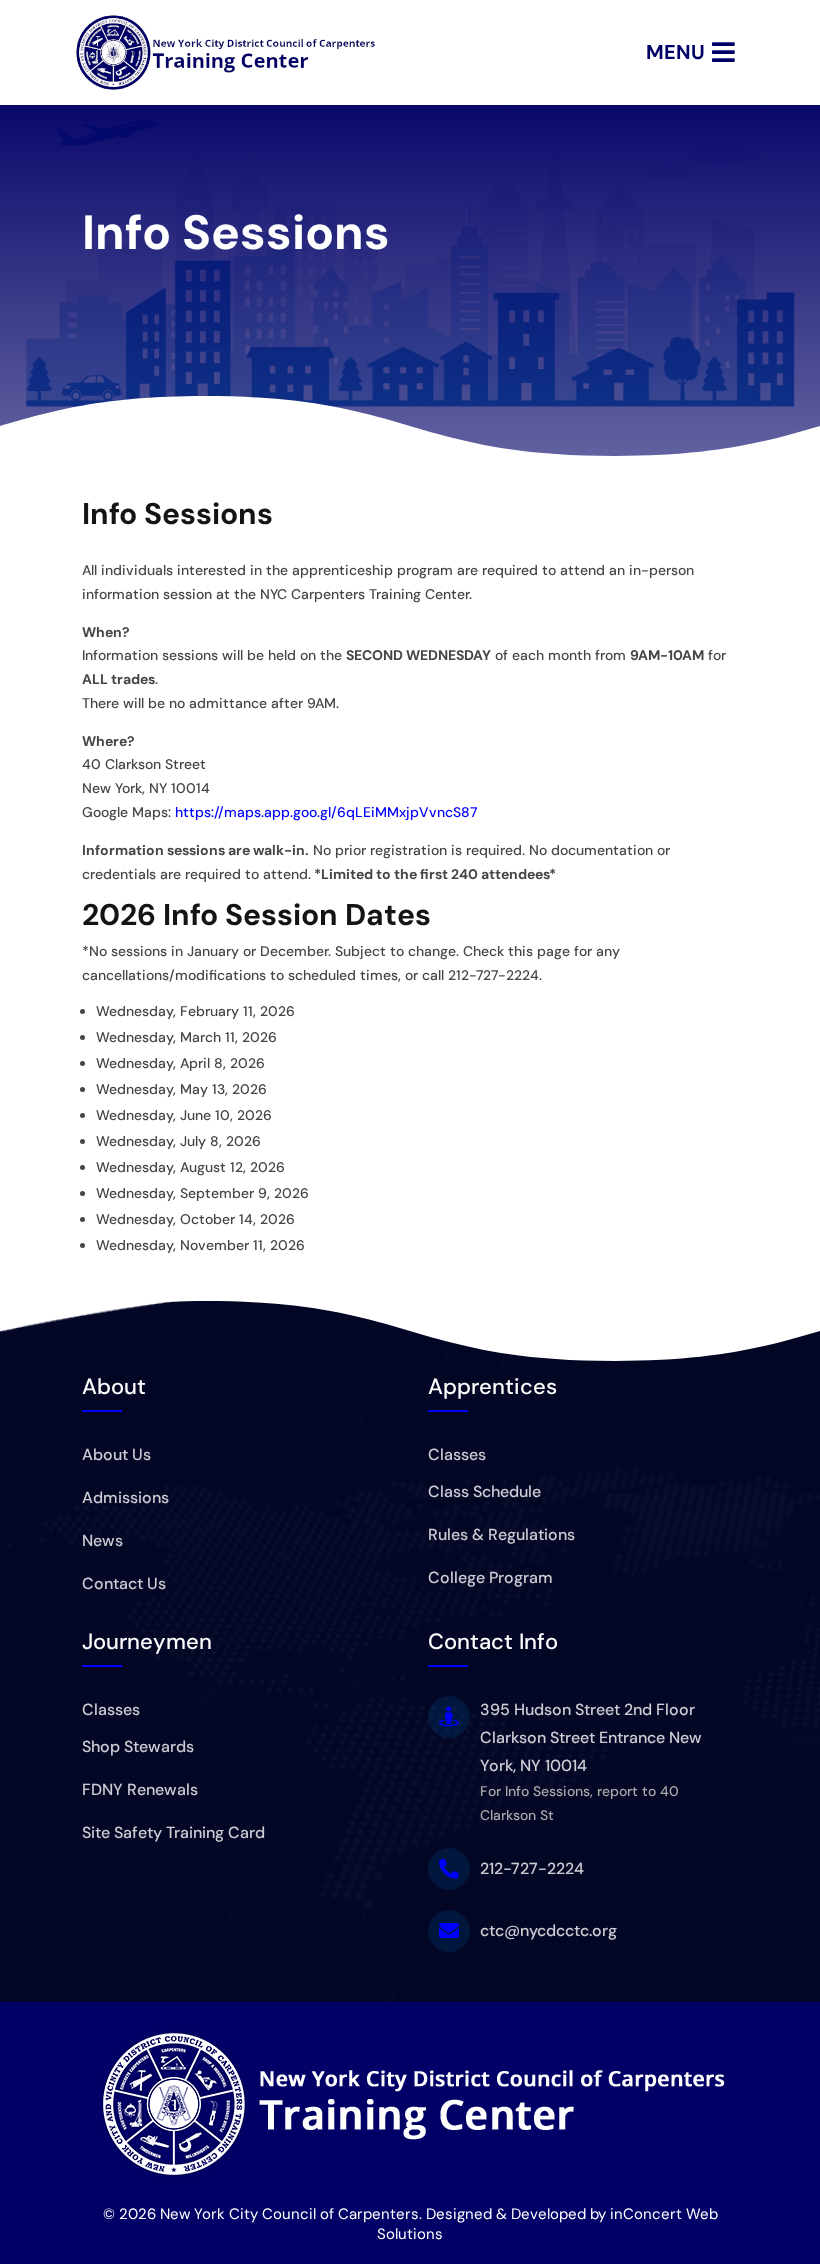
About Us (116, 1454)
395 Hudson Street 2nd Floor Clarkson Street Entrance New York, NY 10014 (591, 1737)
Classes (457, 1454)
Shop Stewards (138, 1746)
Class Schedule (484, 1491)
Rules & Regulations (501, 1534)
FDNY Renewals (140, 1789)
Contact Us (124, 1583)
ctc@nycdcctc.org (548, 1930)
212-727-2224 (532, 1868)
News (102, 1540)
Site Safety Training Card (173, 1832)
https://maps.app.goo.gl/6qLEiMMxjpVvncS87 (326, 812)
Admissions (125, 1497)
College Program (490, 1577)
